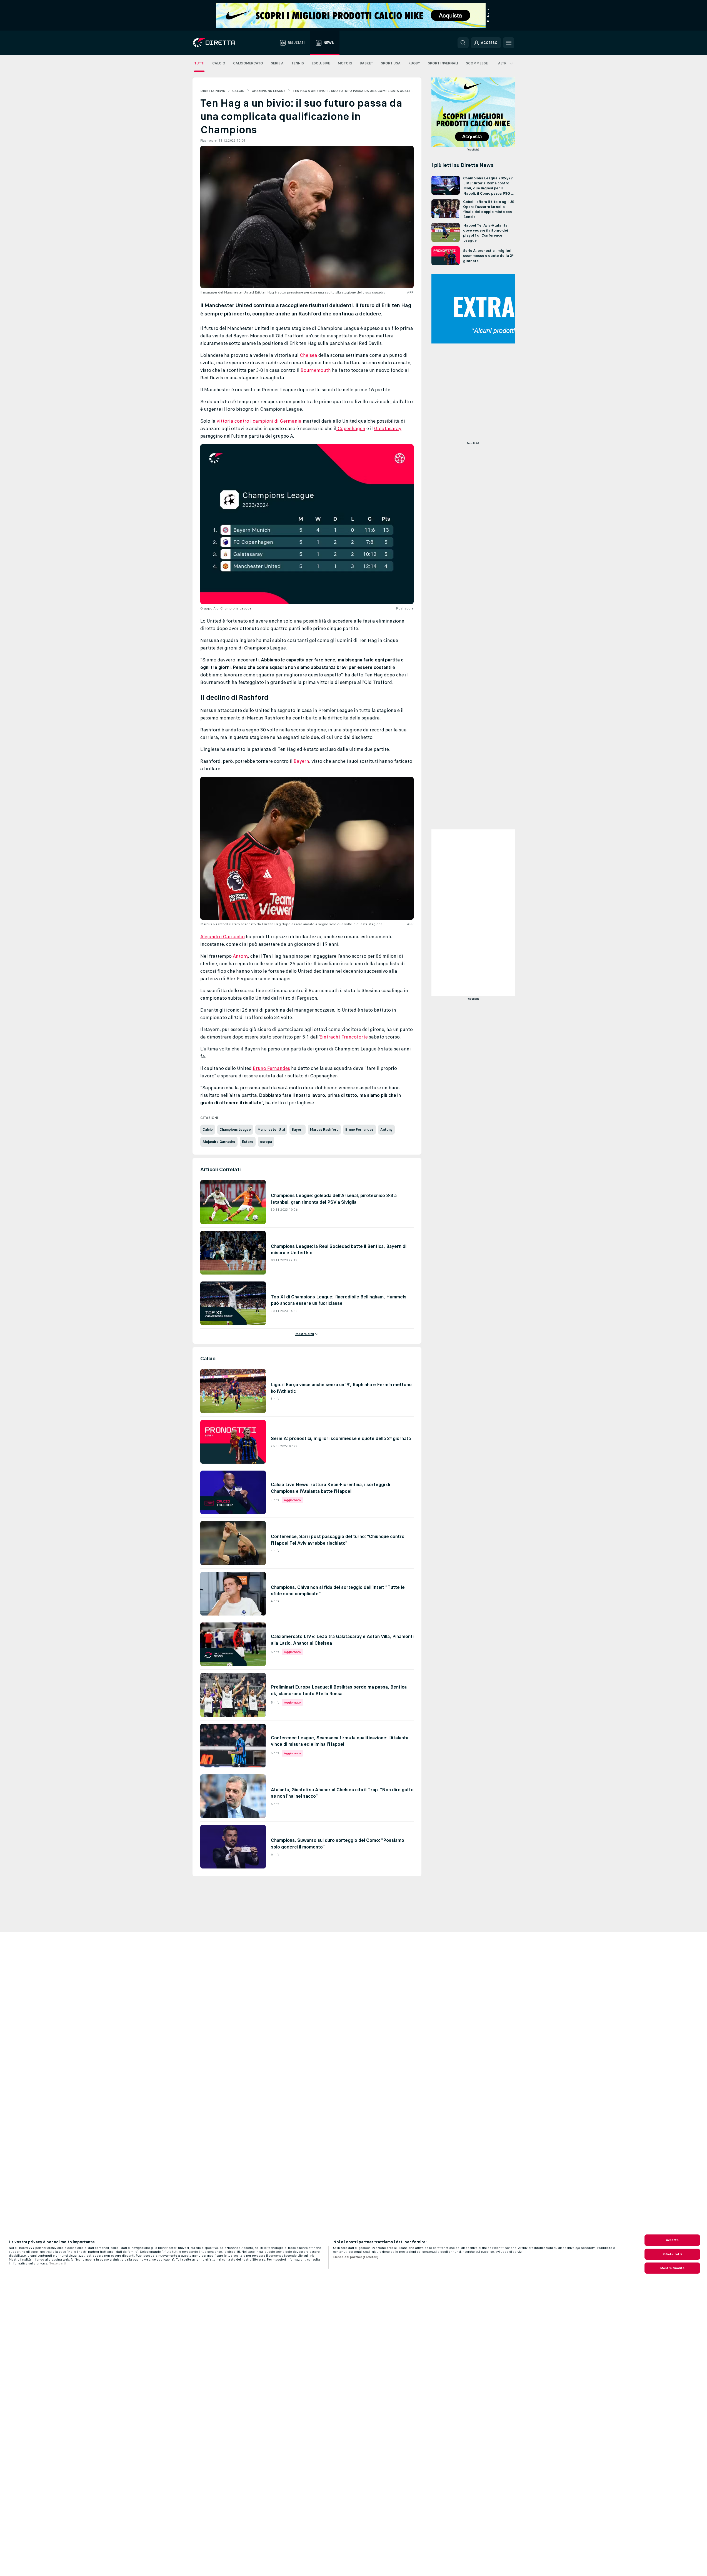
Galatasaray (388, 428)
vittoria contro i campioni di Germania (259, 421)
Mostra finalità (672, 2268)
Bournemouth (316, 370)
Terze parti (58, 2263)
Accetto (672, 2240)
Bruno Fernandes (271, 1068)
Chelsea (308, 355)
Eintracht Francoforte (344, 1037)
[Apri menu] (509, 43)
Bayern (301, 761)
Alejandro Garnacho (223, 937)
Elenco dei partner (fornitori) (356, 2257)
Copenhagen (351, 428)
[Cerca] (463, 43)
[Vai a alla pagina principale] (224, 43)
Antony (240, 956)
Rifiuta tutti (672, 2254)
